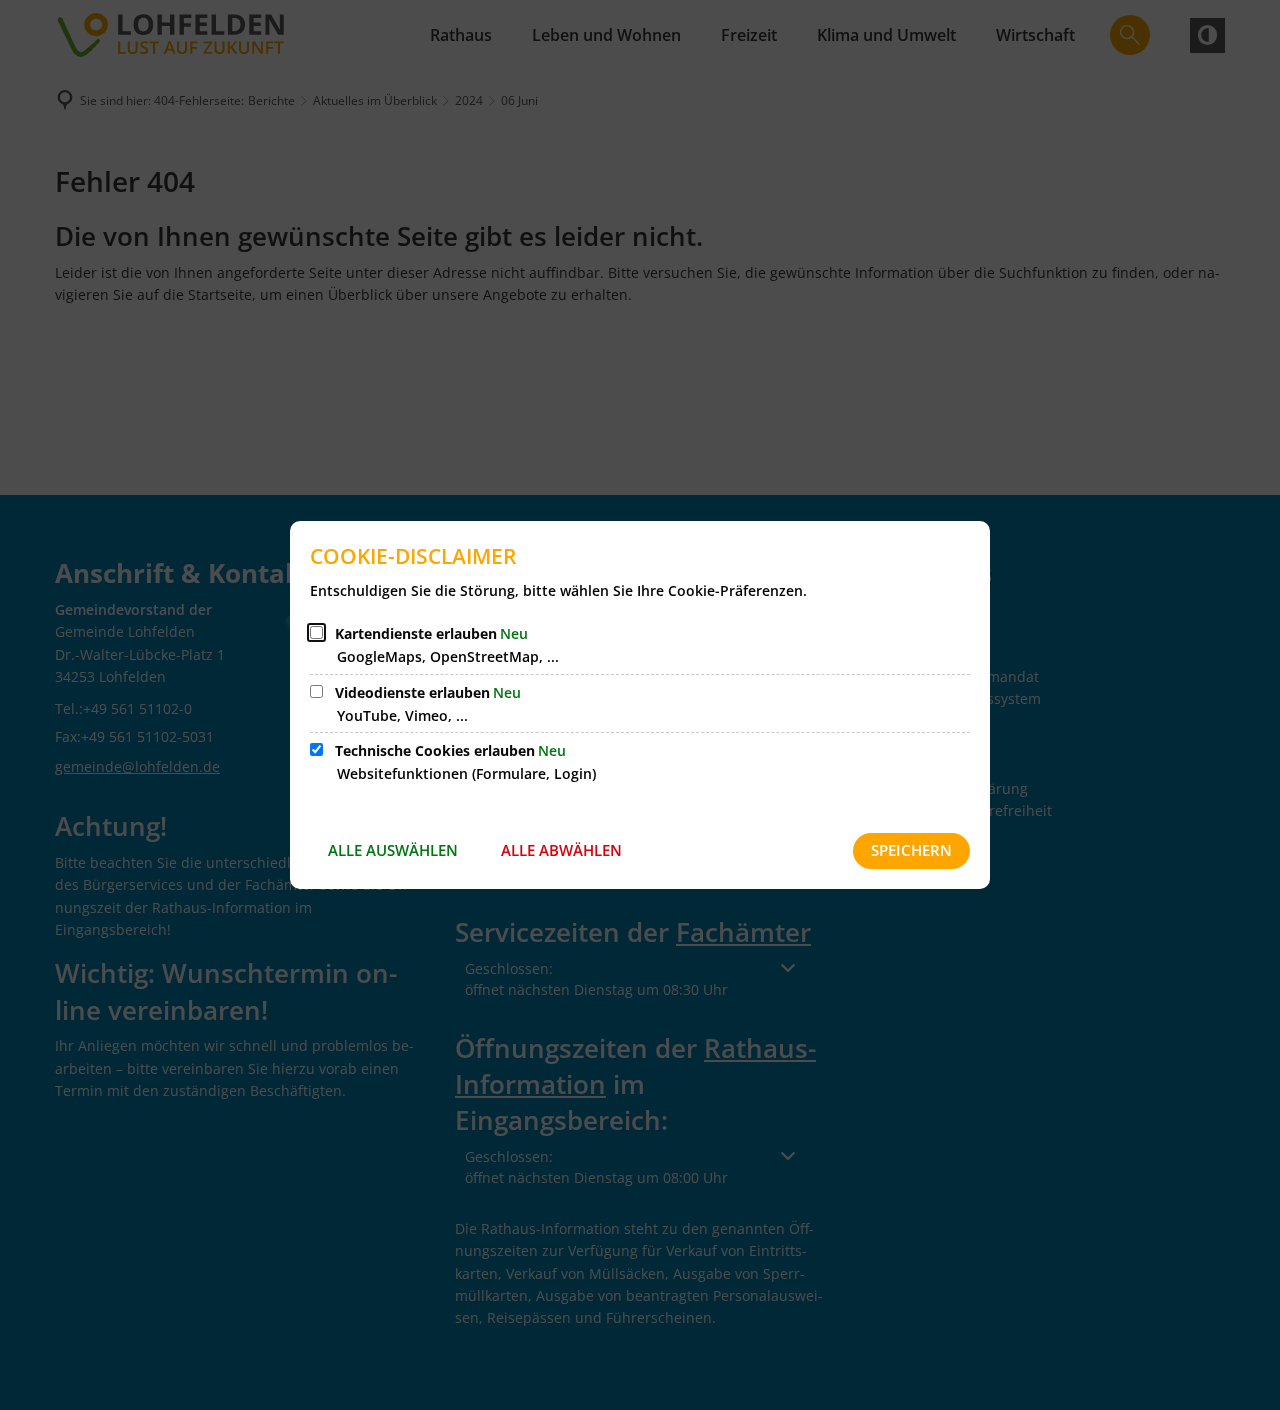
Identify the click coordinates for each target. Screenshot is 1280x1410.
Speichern (911, 850)
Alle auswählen (393, 850)
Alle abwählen (561, 850)
